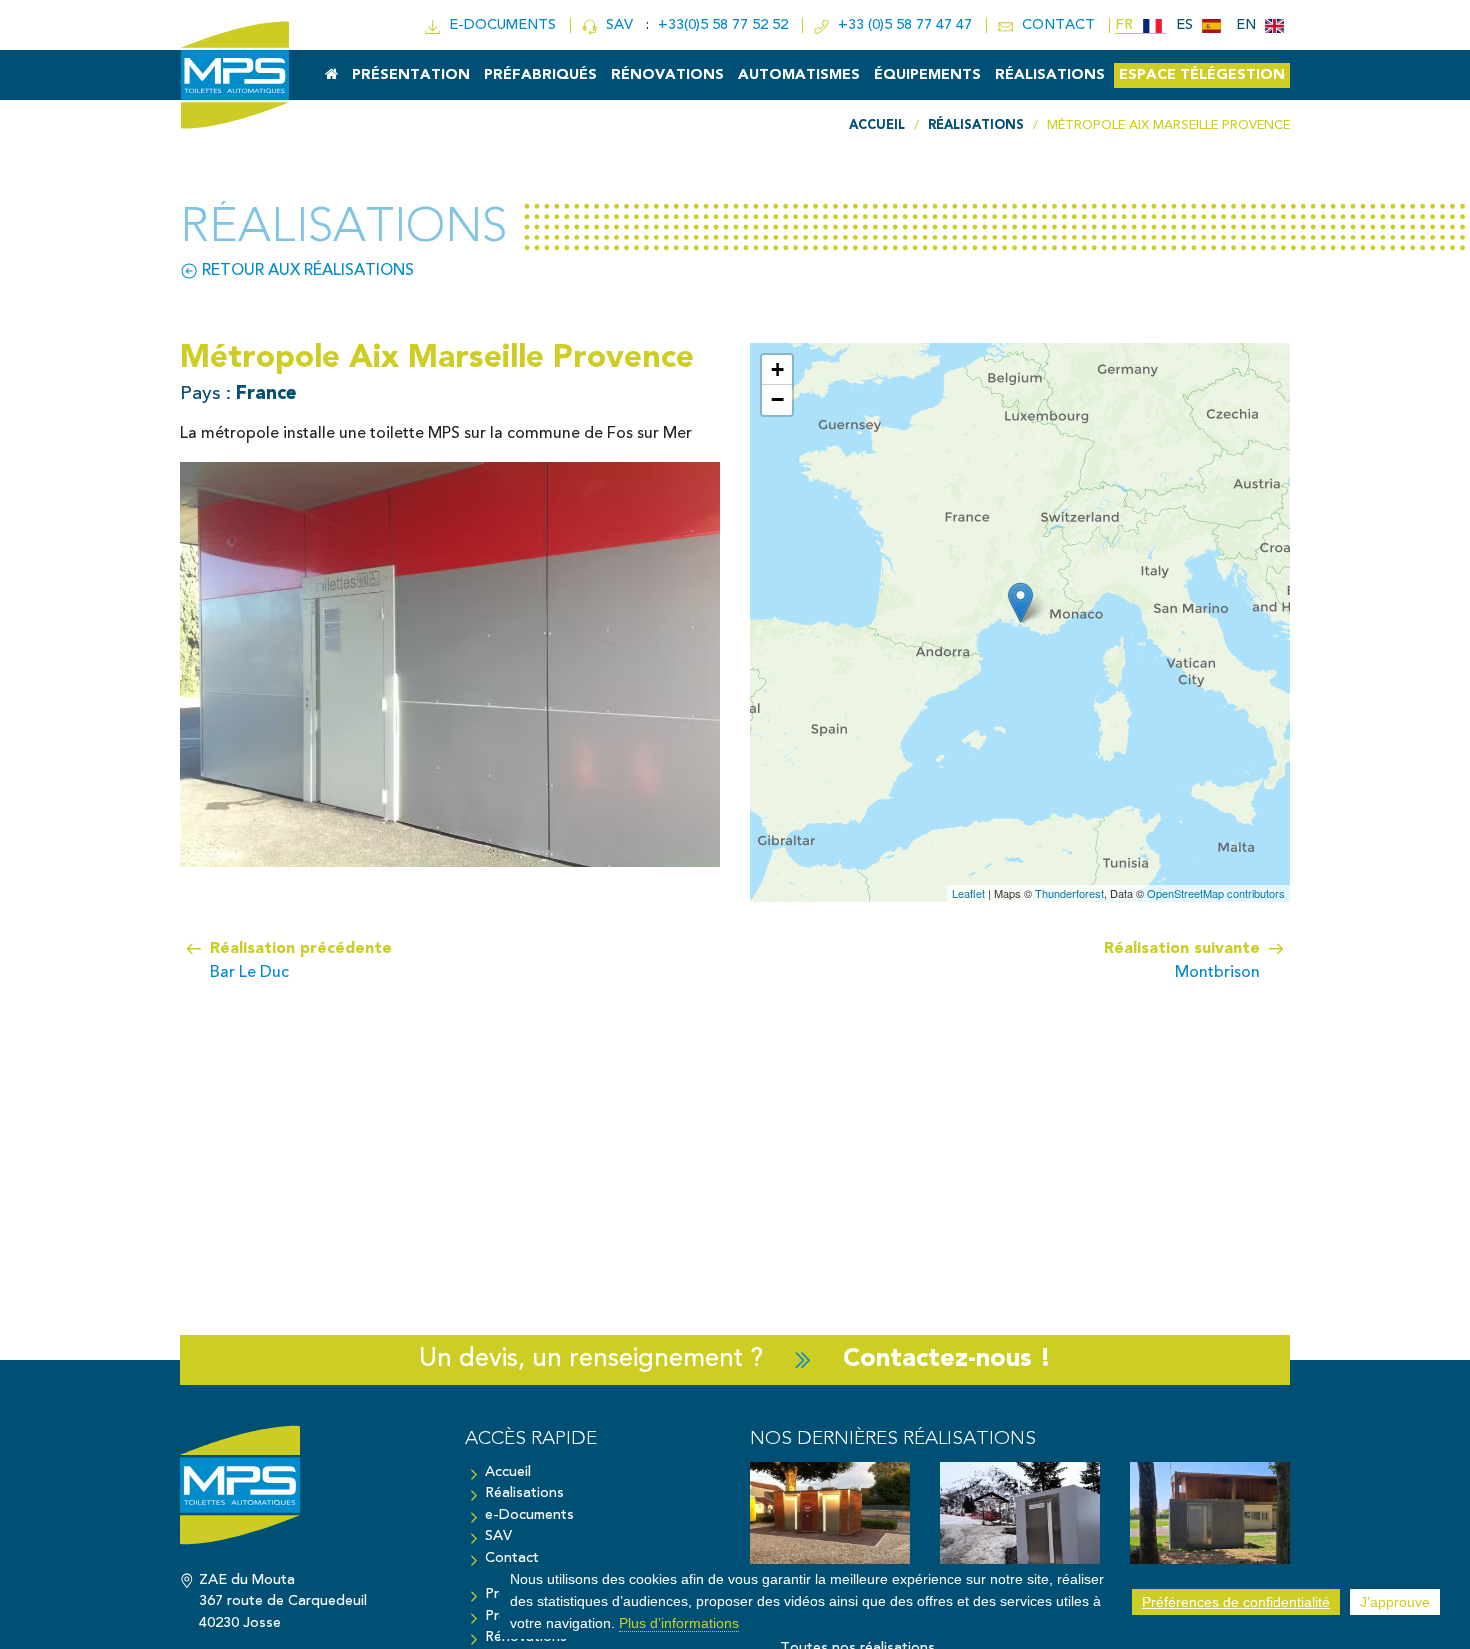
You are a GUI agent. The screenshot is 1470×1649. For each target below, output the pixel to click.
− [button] (777, 399)
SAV (617, 25)
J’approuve (1395, 1602)
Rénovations (667, 75)
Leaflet (968, 893)
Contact (512, 1558)
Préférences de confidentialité (1236, 1602)
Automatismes (799, 75)
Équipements (927, 75)
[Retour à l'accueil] (307, 1495)
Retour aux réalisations (306, 271)
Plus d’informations (679, 1622)
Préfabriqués (540, 75)
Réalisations (1050, 75)
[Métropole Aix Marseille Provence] (1020, 602)
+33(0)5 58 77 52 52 (725, 25)
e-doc (498, 25)
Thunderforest (1069, 893)
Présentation (411, 75)
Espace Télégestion (1202, 75)
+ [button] (777, 369)
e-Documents (529, 1515)
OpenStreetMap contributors (1216, 893)
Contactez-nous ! (947, 1359)
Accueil (508, 1472)
